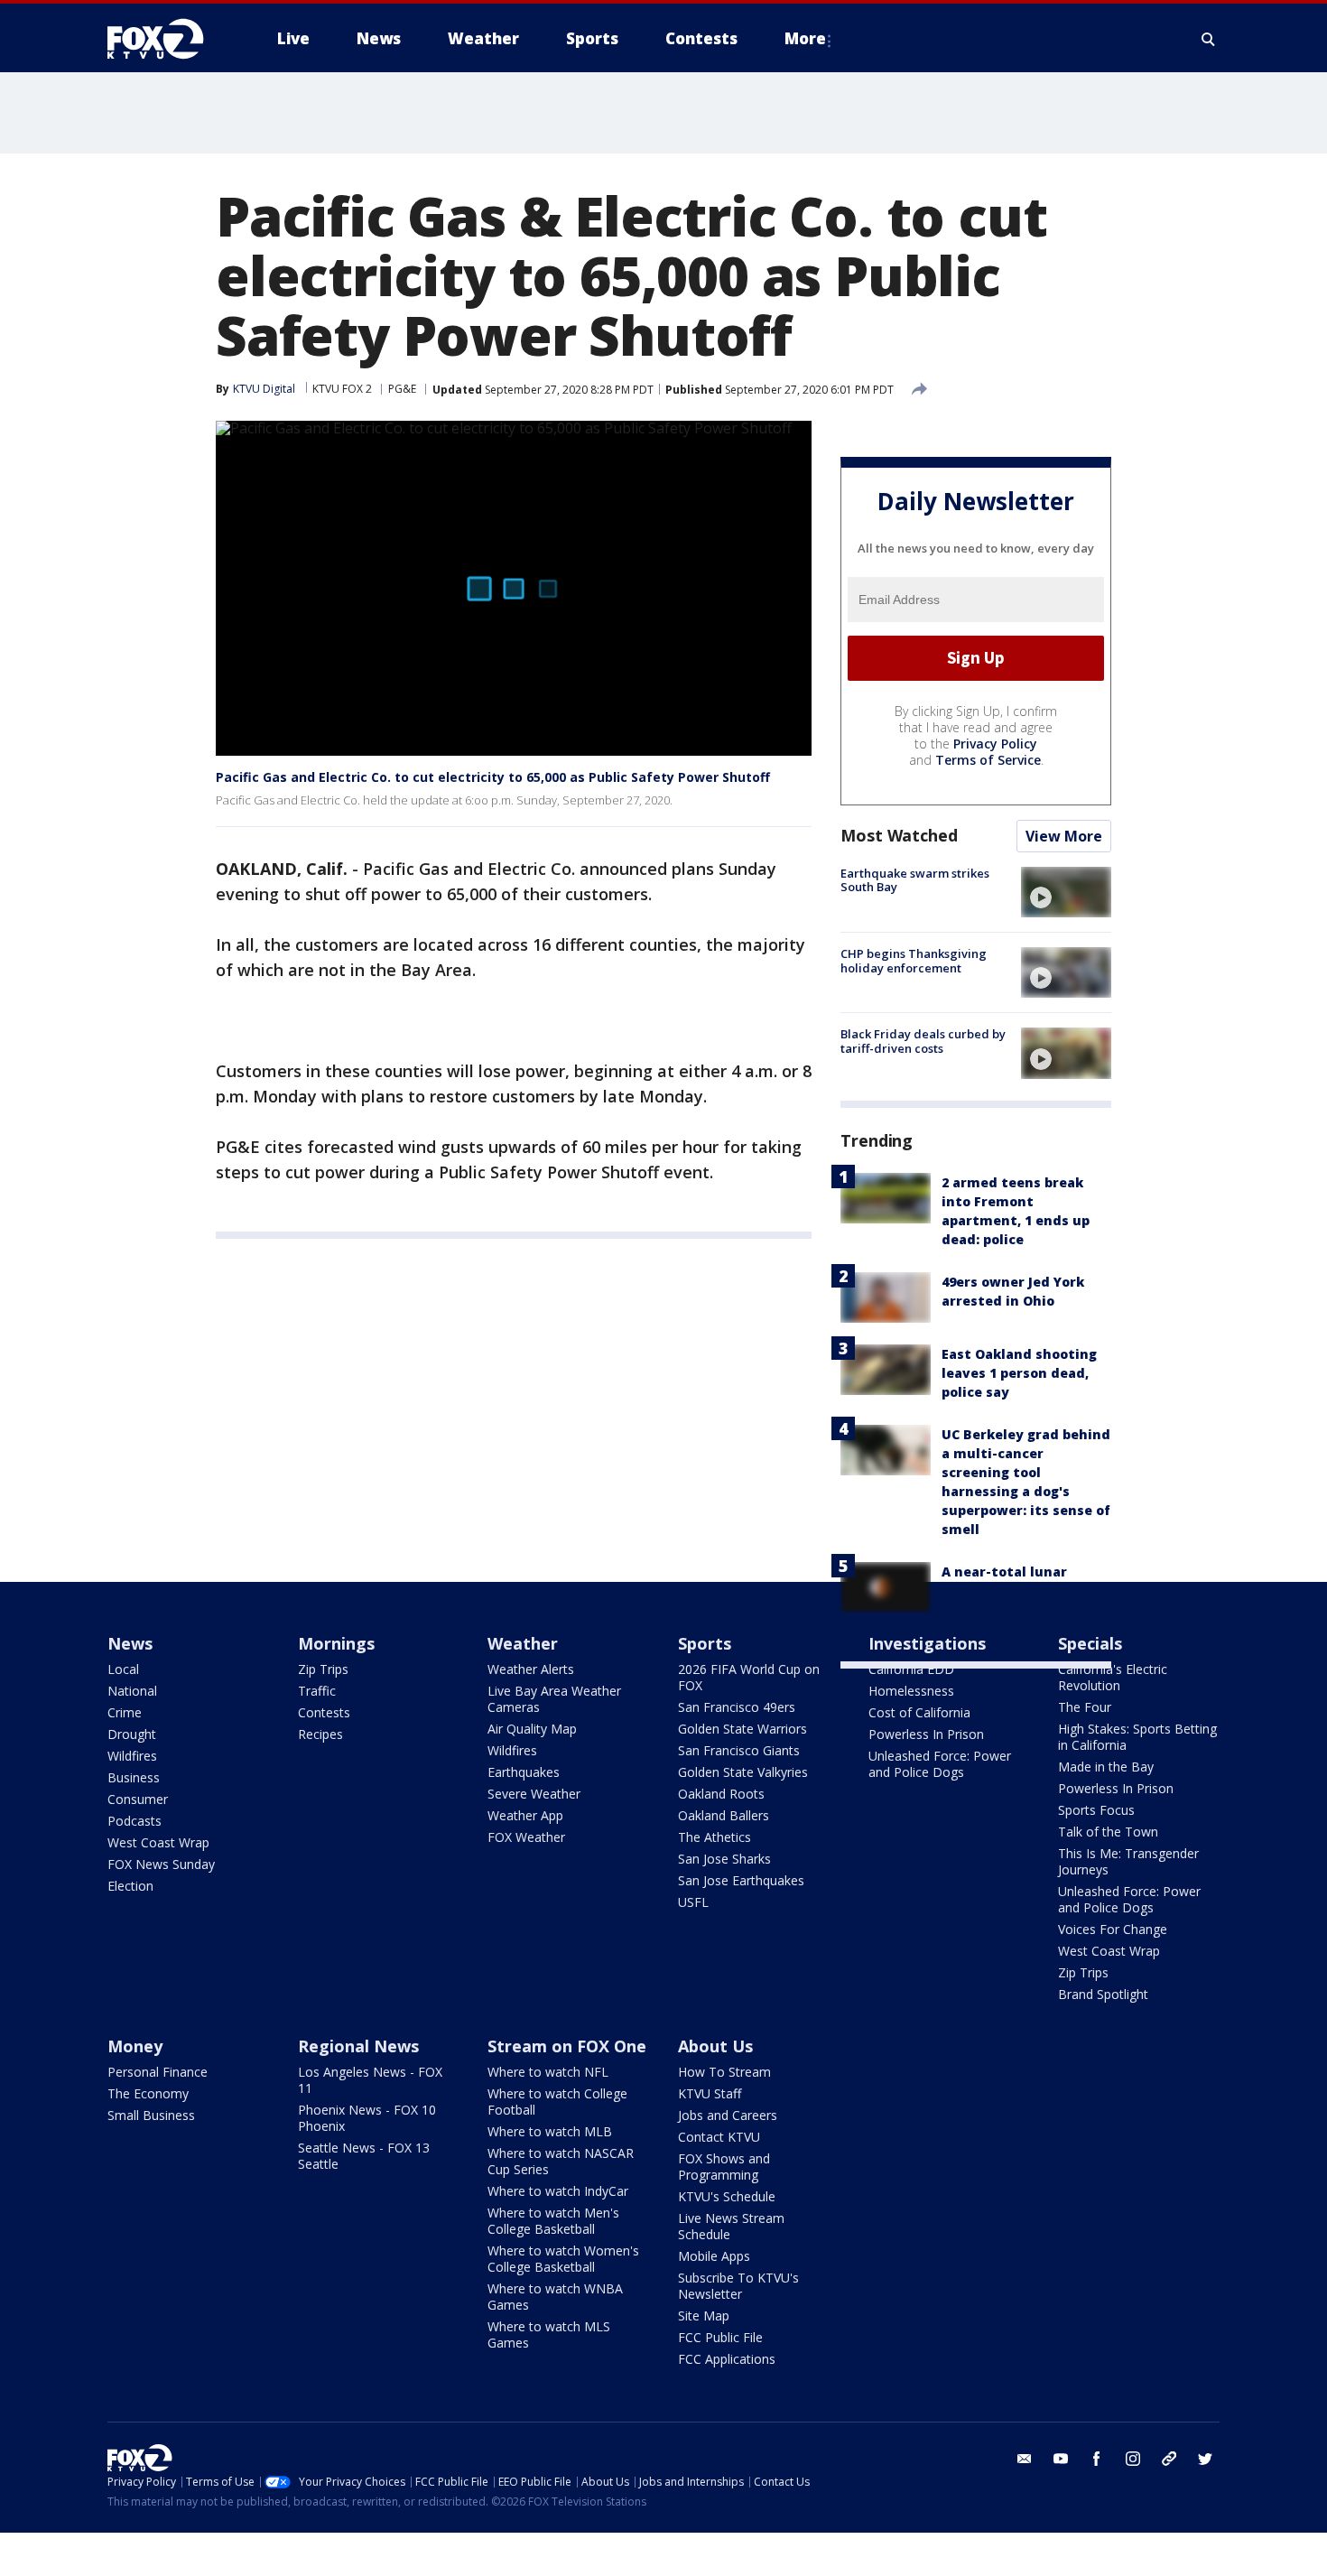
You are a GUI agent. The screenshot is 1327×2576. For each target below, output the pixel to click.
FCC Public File (720, 2337)
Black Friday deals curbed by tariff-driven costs (923, 1041)
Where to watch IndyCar (558, 2191)
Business (134, 1777)
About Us (715, 2046)
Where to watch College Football (557, 2102)
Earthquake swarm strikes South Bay (915, 880)
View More (1064, 836)
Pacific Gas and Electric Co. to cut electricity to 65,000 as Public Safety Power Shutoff (493, 777)
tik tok (1169, 2459)
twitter (1205, 2459)
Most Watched (899, 835)
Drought (132, 1734)
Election (130, 1886)
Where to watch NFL (548, 2072)
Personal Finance (158, 2072)
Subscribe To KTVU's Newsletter (738, 2286)
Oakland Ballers (724, 1815)
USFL (693, 1902)
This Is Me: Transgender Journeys (1128, 1861)
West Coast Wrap (158, 1842)
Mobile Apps (714, 2256)
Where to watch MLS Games (549, 2334)
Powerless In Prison (926, 1734)
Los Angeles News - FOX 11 (370, 2080)
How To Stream (724, 2072)
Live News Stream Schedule (731, 2226)
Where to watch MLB (550, 2131)
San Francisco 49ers (737, 1707)
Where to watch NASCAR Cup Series (561, 2161)
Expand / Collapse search (1209, 39)
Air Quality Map (532, 1729)
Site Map (704, 2316)
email (1025, 2459)
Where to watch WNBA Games (555, 2297)
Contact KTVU (719, 2137)
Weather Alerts (531, 1669)
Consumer (138, 1799)
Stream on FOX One (567, 2046)
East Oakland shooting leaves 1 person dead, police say (1019, 1373)
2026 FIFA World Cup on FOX (749, 1677)
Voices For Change (1113, 1929)
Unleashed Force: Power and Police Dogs (940, 1764)
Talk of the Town (1108, 1832)
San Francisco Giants (739, 1750)
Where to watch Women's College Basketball (563, 2259)
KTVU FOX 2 (342, 389)
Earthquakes (524, 1772)
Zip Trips (323, 1669)
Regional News (358, 2046)
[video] (1066, 892)
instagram (1133, 2459)
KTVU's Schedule (727, 2196)
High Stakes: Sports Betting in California (1137, 1737)
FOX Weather (526, 1837)
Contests (324, 1712)
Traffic (317, 1691)
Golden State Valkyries (743, 1772)
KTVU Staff (710, 2093)
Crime (125, 1712)
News (130, 1643)
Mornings (336, 1643)
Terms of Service (988, 760)
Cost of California (919, 1712)
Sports (705, 1643)
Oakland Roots (721, 1794)
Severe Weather (534, 1794)
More (805, 38)
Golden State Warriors (742, 1729)
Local (123, 1669)
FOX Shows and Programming (724, 2167)
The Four (1085, 1707)
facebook (1097, 2459)
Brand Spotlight (1103, 1994)
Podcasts (135, 1821)
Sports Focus (1096, 1810)
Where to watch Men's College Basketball (553, 2221)
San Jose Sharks (724, 1859)
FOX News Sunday (161, 1864)
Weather (523, 1643)
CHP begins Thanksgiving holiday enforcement (914, 961)
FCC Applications (727, 2359)
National (132, 1691)
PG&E (402, 389)
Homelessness (911, 1691)
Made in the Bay (1106, 1767)
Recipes (320, 1734)
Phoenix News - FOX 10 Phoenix (367, 2118)
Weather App (525, 1815)
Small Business (151, 2115)
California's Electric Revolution (1113, 1677)
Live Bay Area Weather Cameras (554, 1699)
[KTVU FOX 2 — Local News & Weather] (167, 39)
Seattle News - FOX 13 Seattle (364, 2156)
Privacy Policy (995, 744)
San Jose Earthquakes (741, 1880)
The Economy (148, 2093)
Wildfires (132, 1756)
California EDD (911, 1669)
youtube (1061, 2459)
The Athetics (715, 1837)
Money (135, 2046)
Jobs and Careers (728, 2115)
